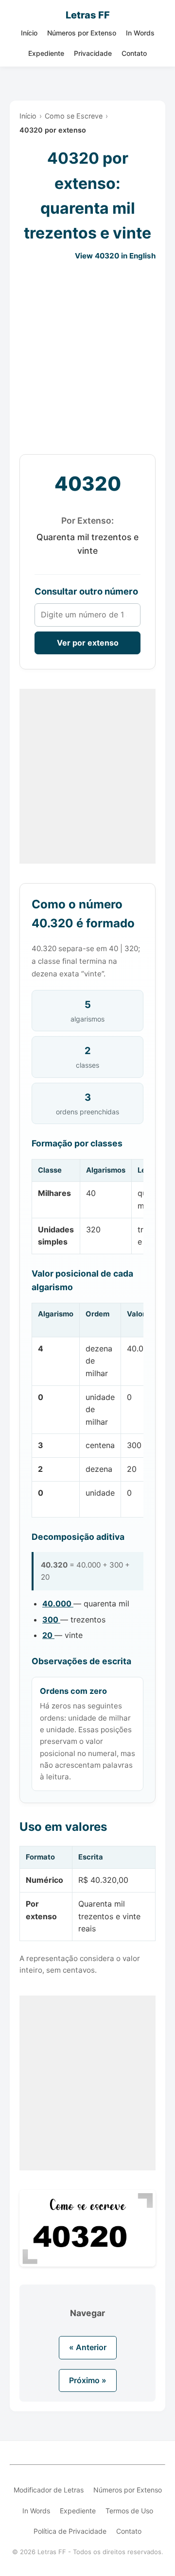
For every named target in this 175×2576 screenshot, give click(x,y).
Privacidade (93, 53)
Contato (134, 53)
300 (51, 1620)
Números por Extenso (82, 33)
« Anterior (88, 2347)
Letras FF (88, 15)
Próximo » (88, 2380)
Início (29, 33)
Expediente (46, 53)
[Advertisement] (87, 358)
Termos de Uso (129, 2511)
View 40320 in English (115, 256)
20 (48, 1635)
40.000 (58, 1604)
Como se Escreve (74, 116)
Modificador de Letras (49, 2490)
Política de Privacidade (70, 2531)
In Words (140, 33)
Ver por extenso (88, 643)
